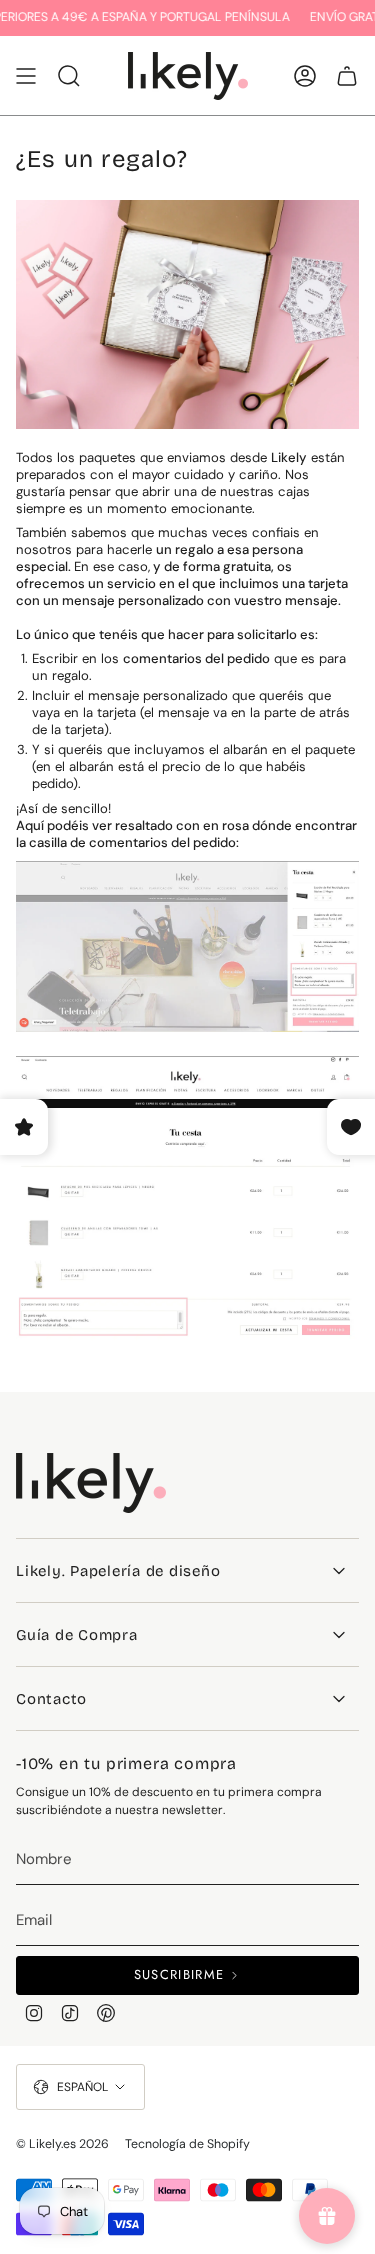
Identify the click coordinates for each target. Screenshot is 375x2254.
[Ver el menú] (26, 76)
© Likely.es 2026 (62, 2144)
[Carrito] (347, 76)
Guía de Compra (77, 1635)
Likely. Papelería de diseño (118, 1571)
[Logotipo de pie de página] (91, 1483)
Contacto (51, 1699)
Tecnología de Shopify (187, 2144)
